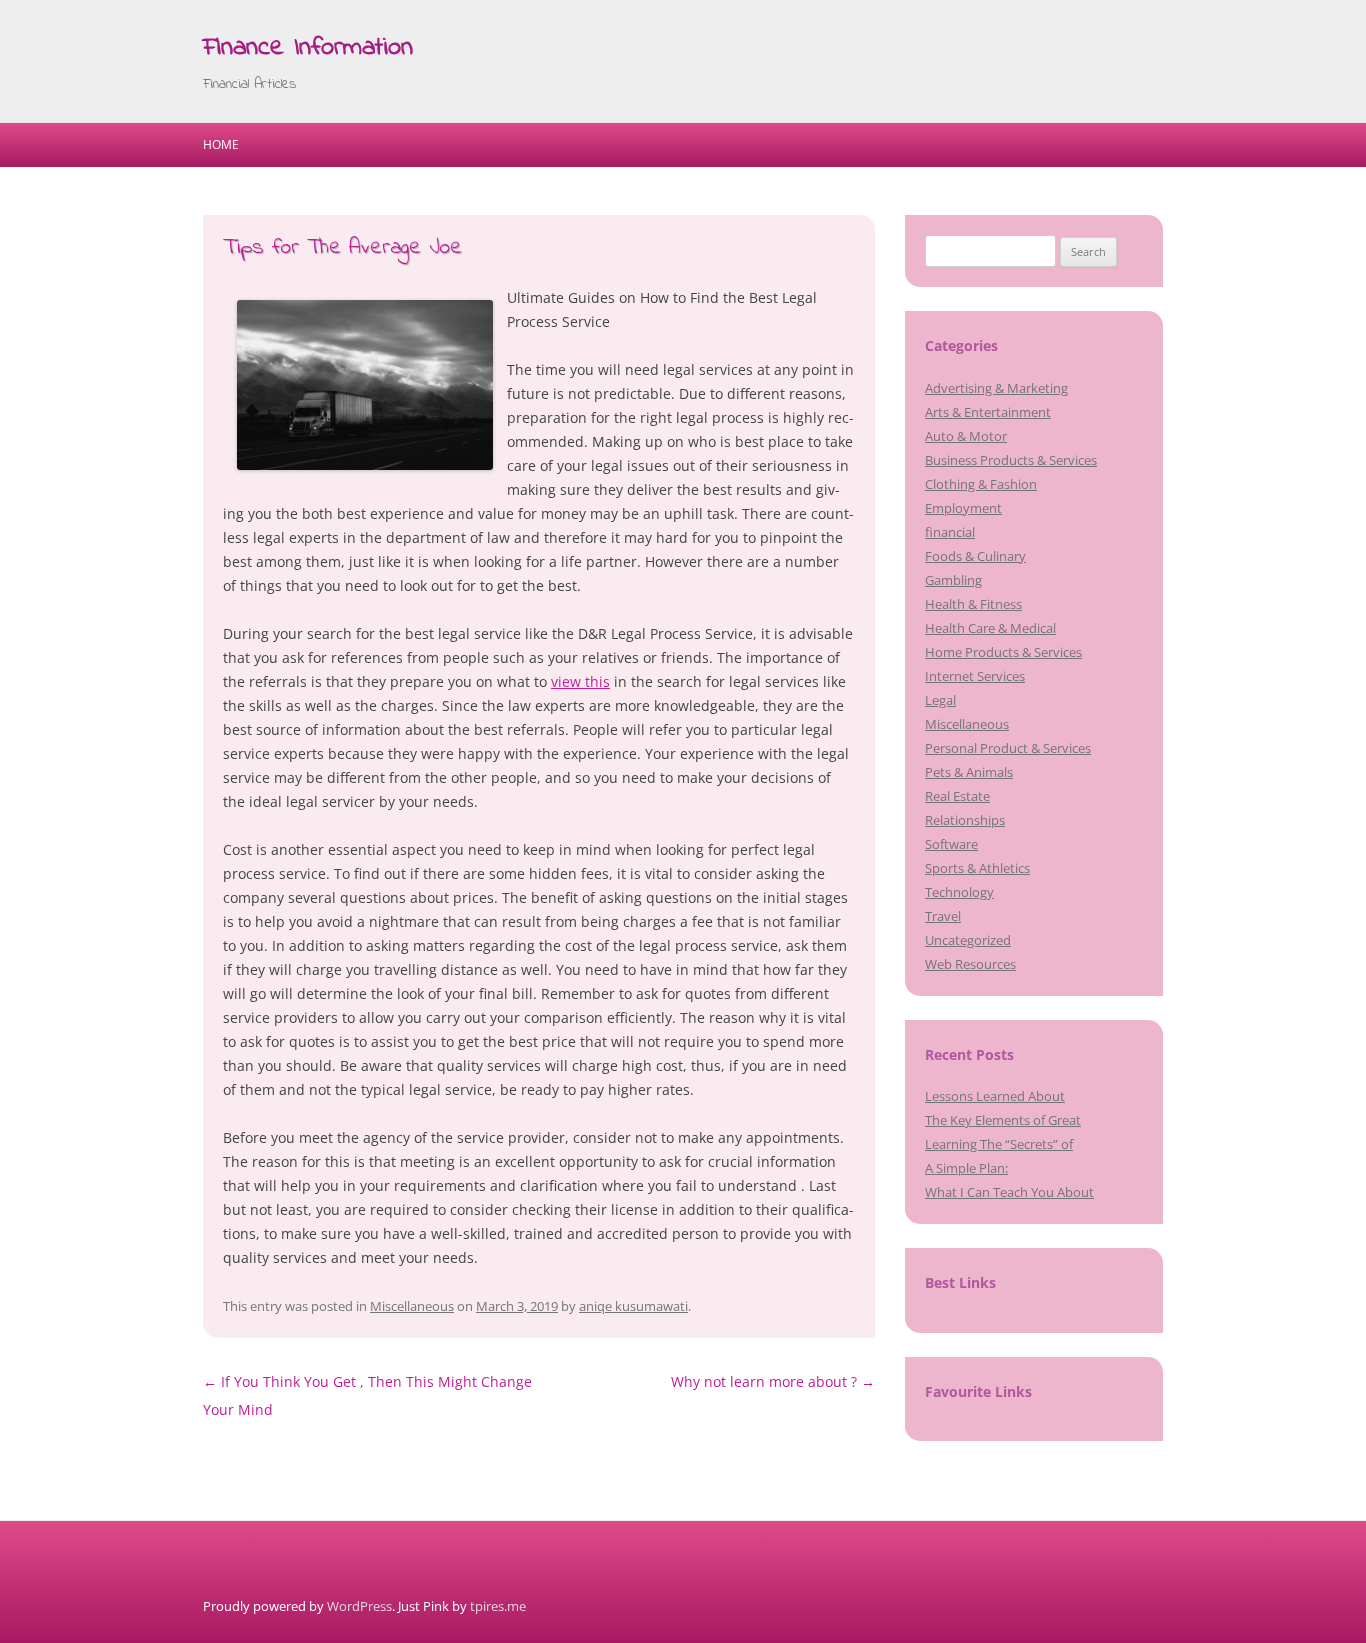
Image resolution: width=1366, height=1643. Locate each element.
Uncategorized (968, 940)
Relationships (965, 820)
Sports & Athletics (977, 868)
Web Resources (970, 964)
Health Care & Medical (990, 628)
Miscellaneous (412, 1306)
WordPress (359, 1606)
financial (950, 532)
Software (951, 844)
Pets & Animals (969, 772)
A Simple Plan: (966, 1168)
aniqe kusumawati (633, 1306)
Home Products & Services (1003, 652)
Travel (943, 916)
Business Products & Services (1011, 460)
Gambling (953, 580)
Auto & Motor (966, 436)
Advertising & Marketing (996, 388)
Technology (959, 892)
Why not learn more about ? (773, 1381)
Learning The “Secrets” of (999, 1144)
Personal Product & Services (1008, 748)
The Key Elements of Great (1003, 1120)
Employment (963, 508)
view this (580, 681)
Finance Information (308, 48)
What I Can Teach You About (1009, 1192)
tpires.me (498, 1606)
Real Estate (957, 796)
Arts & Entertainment (988, 412)
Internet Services (975, 676)
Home (221, 144)
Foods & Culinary (975, 556)
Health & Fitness (973, 604)
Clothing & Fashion (981, 484)
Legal (940, 700)
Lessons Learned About (995, 1096)
